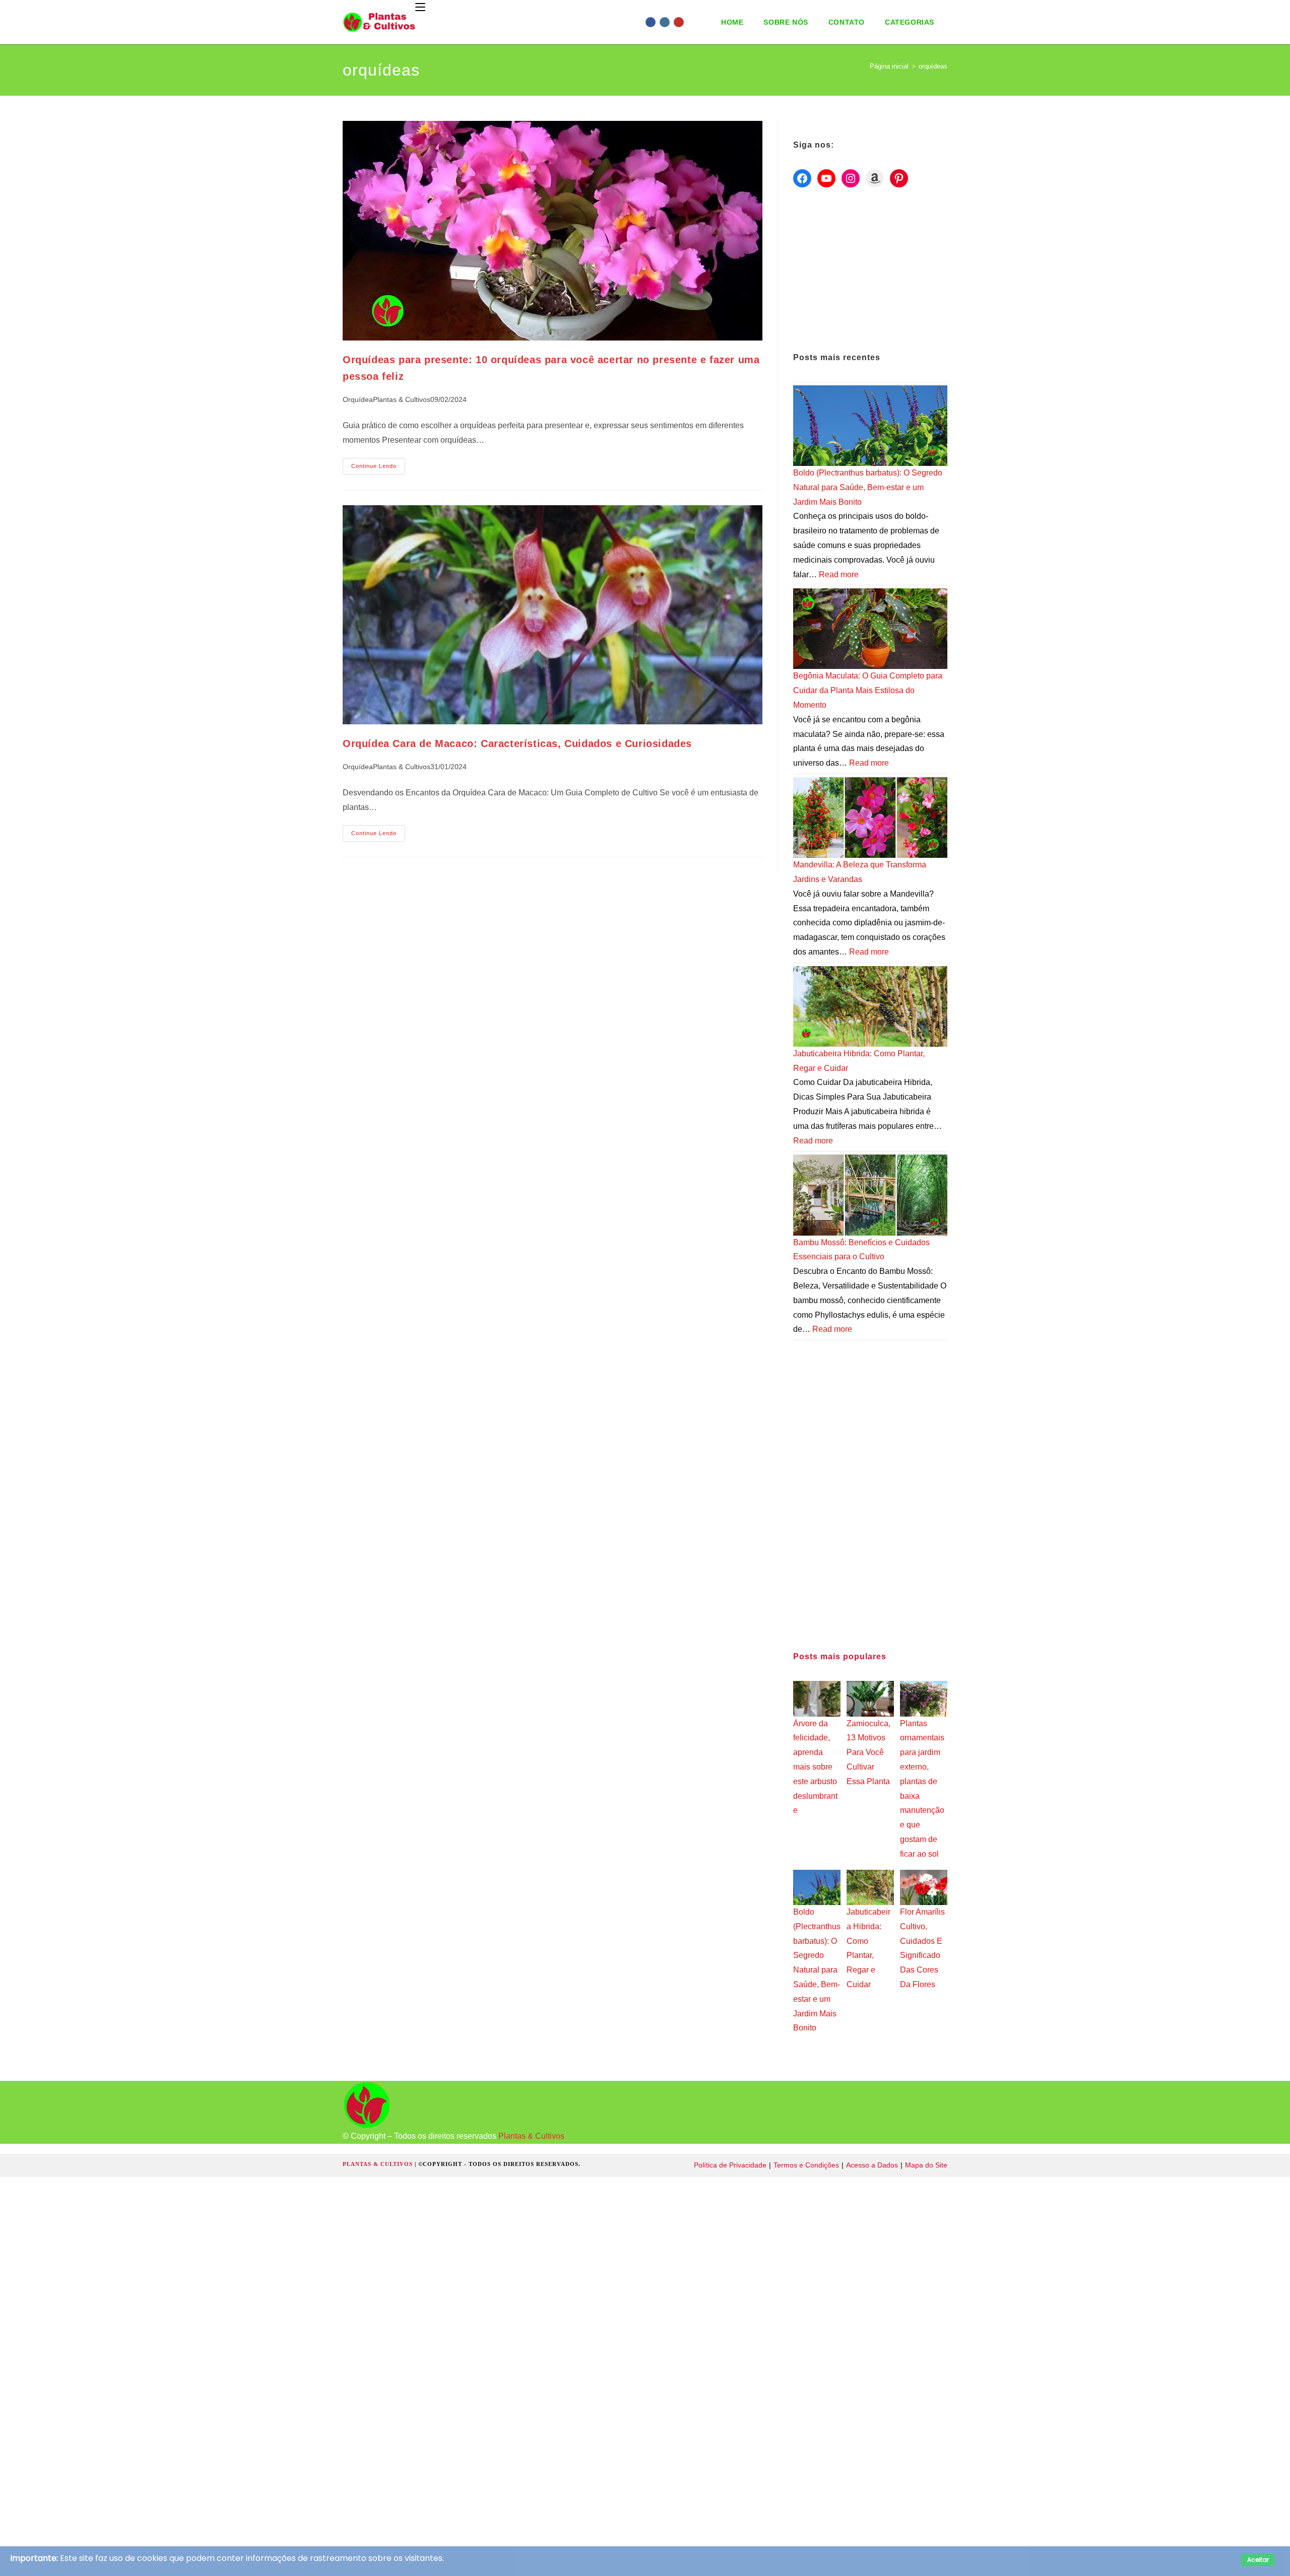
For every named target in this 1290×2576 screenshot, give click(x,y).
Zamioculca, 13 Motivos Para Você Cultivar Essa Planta (868, 1752)
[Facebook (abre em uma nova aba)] (651, 22)
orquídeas (933, 66)
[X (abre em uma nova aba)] (636, 22)
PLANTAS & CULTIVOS (379, 2164)
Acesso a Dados (872, 2165)
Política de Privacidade (730, 2165)
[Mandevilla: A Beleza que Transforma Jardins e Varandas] (870, 817)
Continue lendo (378, 468)
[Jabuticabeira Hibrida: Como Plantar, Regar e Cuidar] (870, 1006)
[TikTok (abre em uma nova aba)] (707, 22)
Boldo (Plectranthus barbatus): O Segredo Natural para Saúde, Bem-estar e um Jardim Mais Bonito (868, 487)
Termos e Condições (806, 2165)
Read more (839, 574)
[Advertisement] (870, 270)
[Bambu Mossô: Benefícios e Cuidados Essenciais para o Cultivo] (870, 1195)
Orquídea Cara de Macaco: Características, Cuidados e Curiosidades (517, 743)
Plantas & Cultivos (402, 399)
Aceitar (1258, 2560)
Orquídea (358, 399)
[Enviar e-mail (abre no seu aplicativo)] (693, 22)
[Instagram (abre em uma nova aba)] (665, 22)
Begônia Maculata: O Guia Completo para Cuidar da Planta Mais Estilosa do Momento (868, 690)
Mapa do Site (926, 2165)
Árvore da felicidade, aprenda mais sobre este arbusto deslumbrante (815, 1767)
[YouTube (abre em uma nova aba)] (679, 22)
